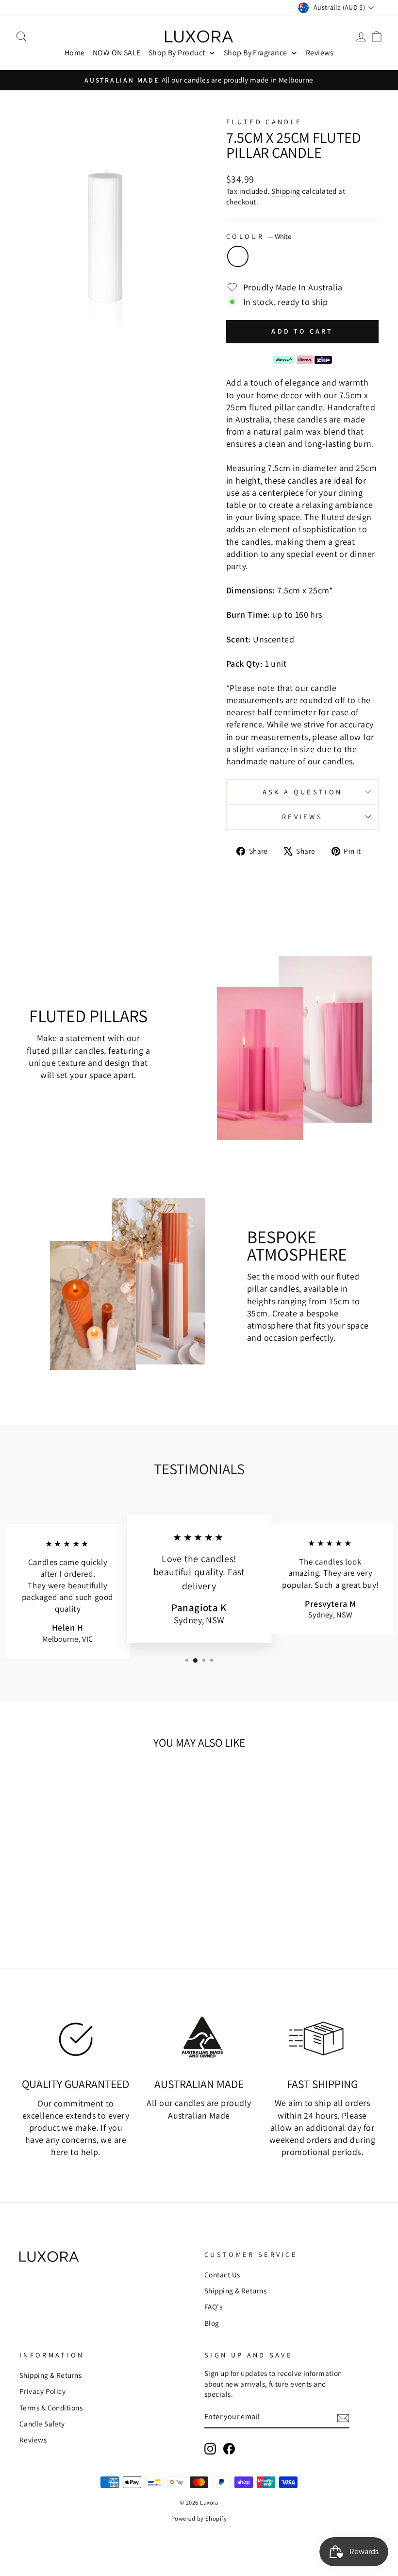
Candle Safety (42, 2424)
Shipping (286, 191)
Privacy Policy (42, 2391)
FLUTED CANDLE (264, 122)
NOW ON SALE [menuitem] (117, 53)
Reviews (302, 817)
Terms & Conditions (51, 2408)
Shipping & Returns (235, 2290)
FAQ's (213, 2307)
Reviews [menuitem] (320, 53)
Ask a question (302, 792)
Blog (212, 2323)
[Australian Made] (199, 2037)
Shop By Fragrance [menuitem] (256, 53)
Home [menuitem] (75, 53)
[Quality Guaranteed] (76, 2037)
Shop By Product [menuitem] (177, 53)
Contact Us (222, 2274)
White (238, 256)
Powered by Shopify (199, 2518)
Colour (259, 236)
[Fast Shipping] (322, 2037)
